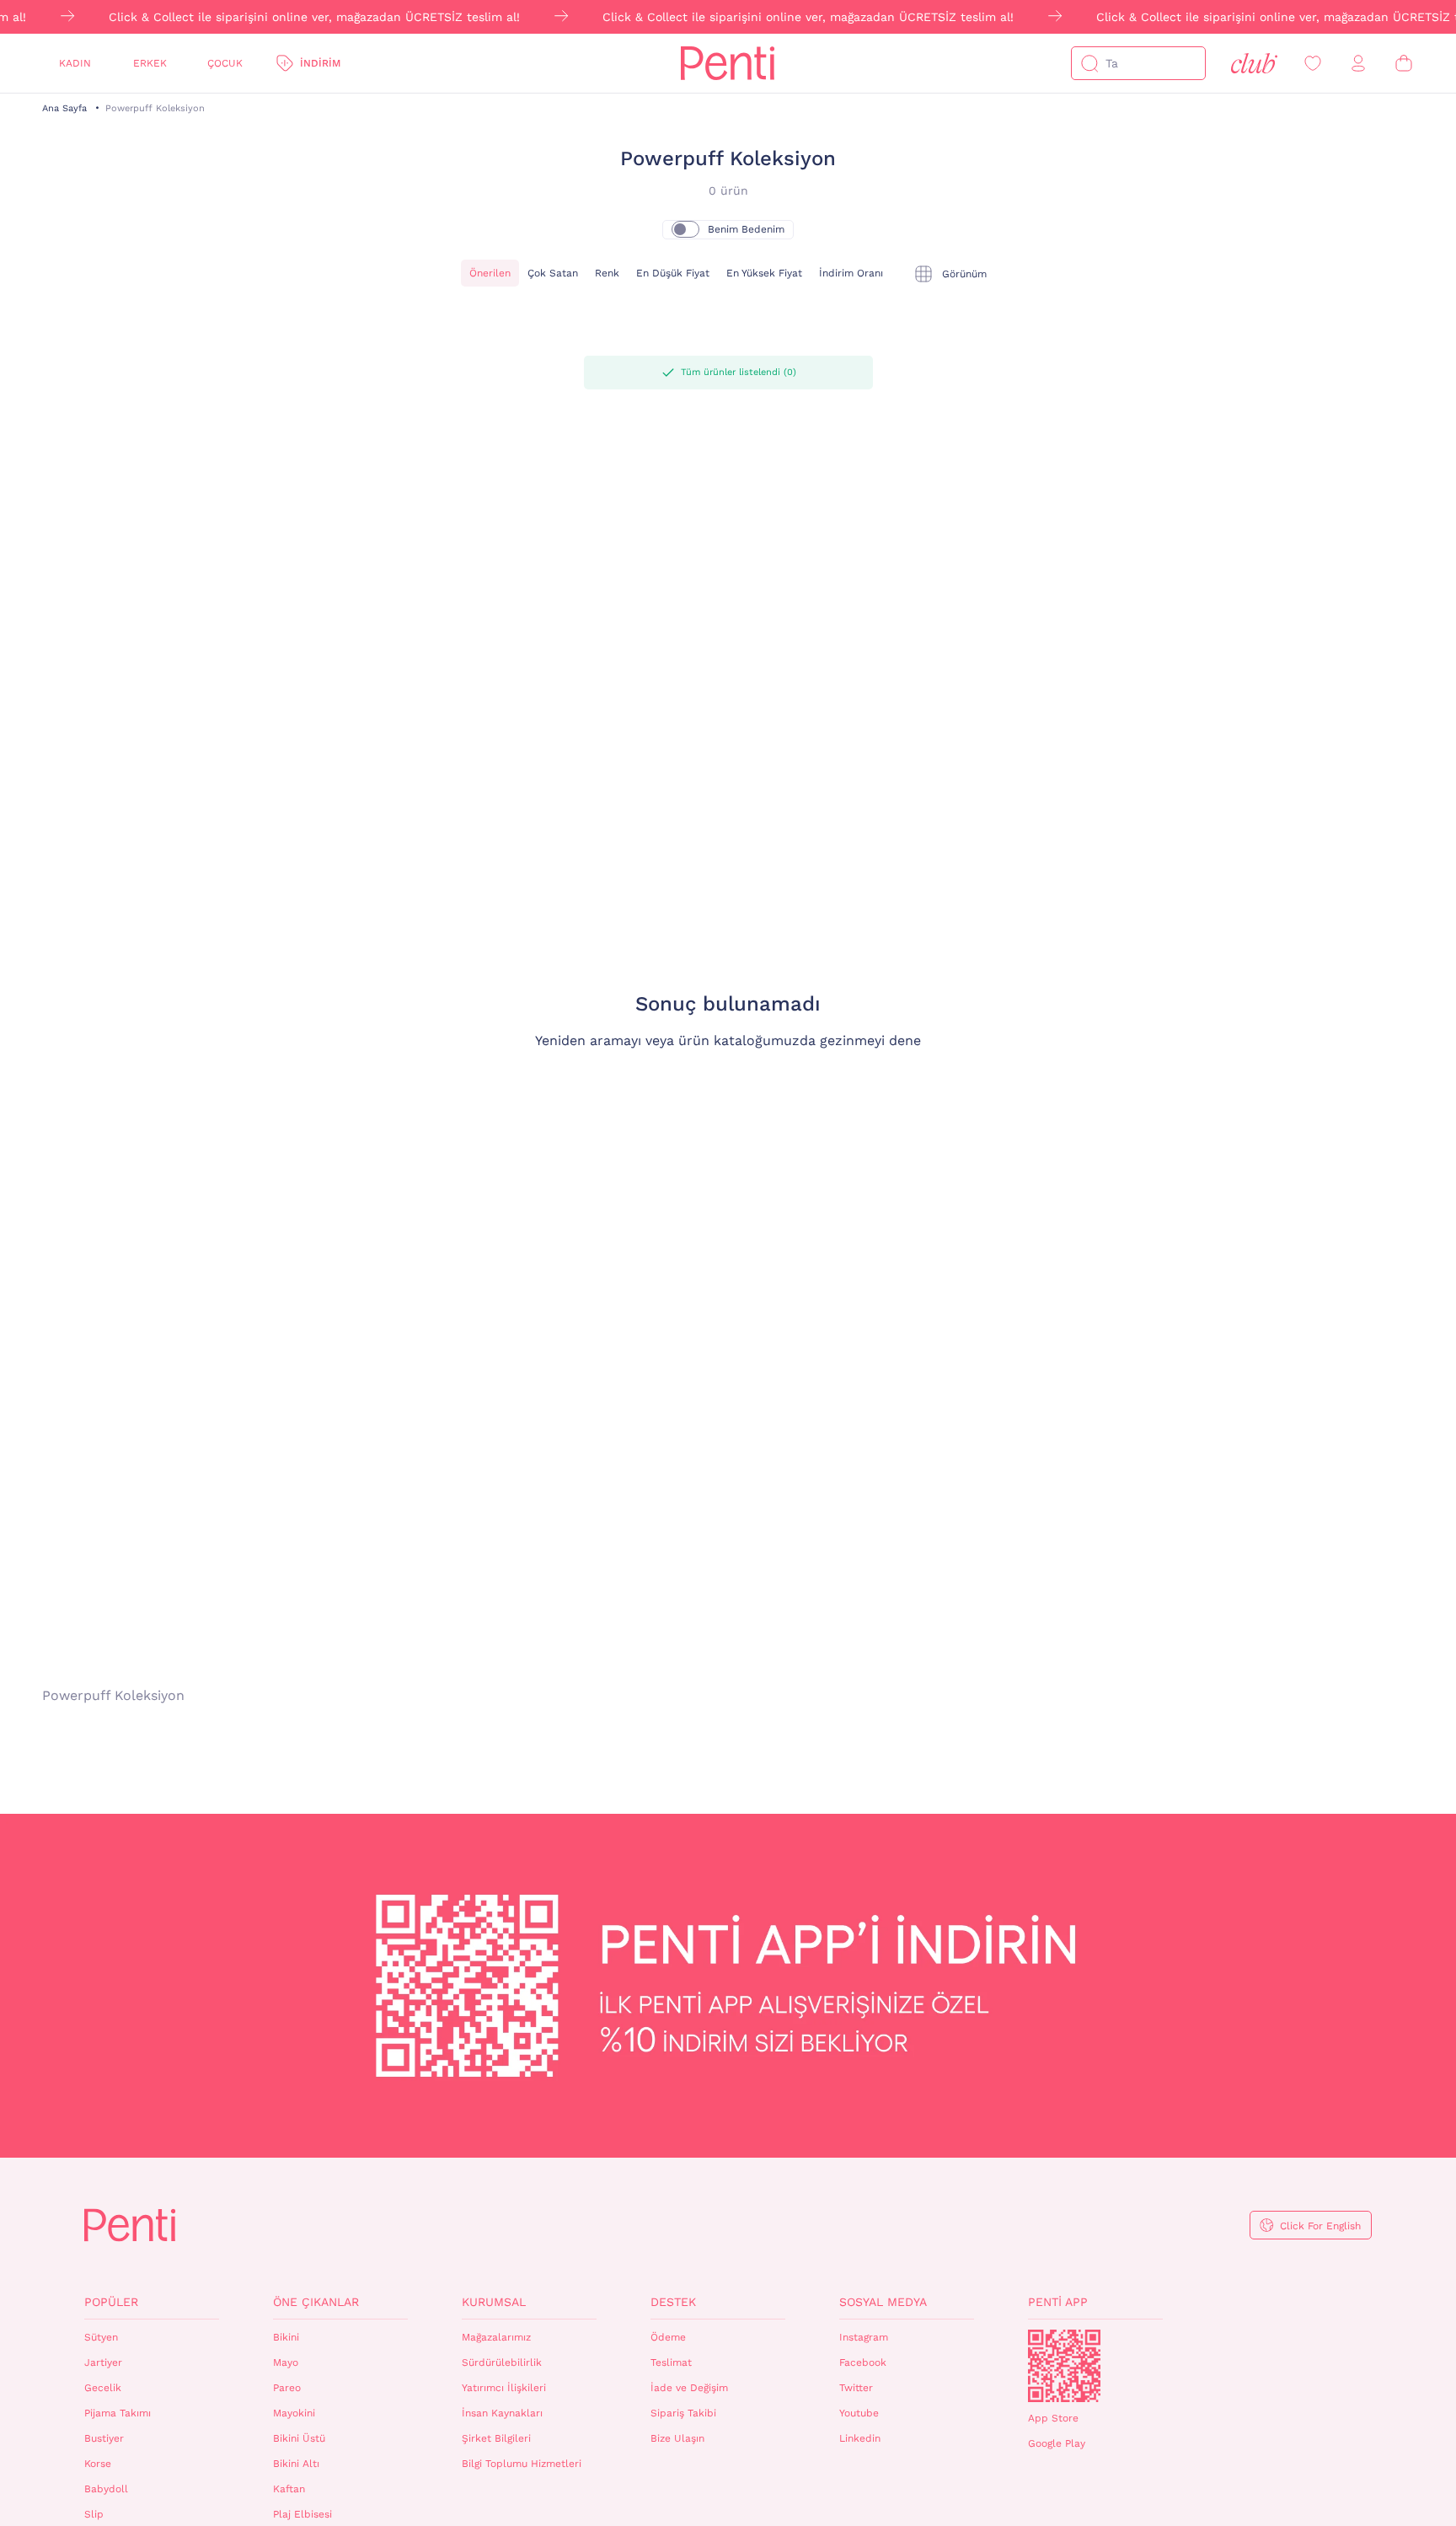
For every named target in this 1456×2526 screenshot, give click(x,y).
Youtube (859, 2413)
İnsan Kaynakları (502, 2413)
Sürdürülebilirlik (502, 2362)
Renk (607, 273)
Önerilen (490, 273)
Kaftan (289, 2489)
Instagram (864, 2337)
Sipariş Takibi (683, 2413)
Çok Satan (553, 273)
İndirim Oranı (851, 273)
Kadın (75, 63)
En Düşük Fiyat (673, 273)
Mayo (286, 2362)
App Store (1053, 2418)
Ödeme (668, 2337)
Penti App (1058, 2302)
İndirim (320, 63)
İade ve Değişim (689, 2388)
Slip (94, 2514)
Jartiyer (103, 2362)
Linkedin (860, 2438)
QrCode (1064, 2366)
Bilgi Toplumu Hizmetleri (522, 2464)
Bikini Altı (296, 2464)
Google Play (1057, 2443)
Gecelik (103, 2388)
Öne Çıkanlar (316, 2302)
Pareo (287, 2388)
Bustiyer (104, 2438)
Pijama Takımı (118, 2413)
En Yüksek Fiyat (764, 273)
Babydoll (106, 2489)
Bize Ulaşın (677, 2438)
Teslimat (671, 2362)
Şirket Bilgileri (496, 2438)
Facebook (863, 2362)
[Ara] (1089, 63)
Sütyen (101, 2337)
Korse (98, 2464)
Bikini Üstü (299, 2438)
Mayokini (294, 2413)
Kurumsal (494, 2302)
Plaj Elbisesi (302, 2514)
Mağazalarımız (496, 2337)
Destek (673, 2302)
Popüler (111, 2302)
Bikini (286, 2337)
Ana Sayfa (64, 108)
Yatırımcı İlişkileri (504, 2388)
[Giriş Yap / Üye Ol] (1358, 64)
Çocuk (225, 63)
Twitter (856, 2388)
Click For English (1320, 2226)
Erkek (150, 63)
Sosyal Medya (883, 2302)
